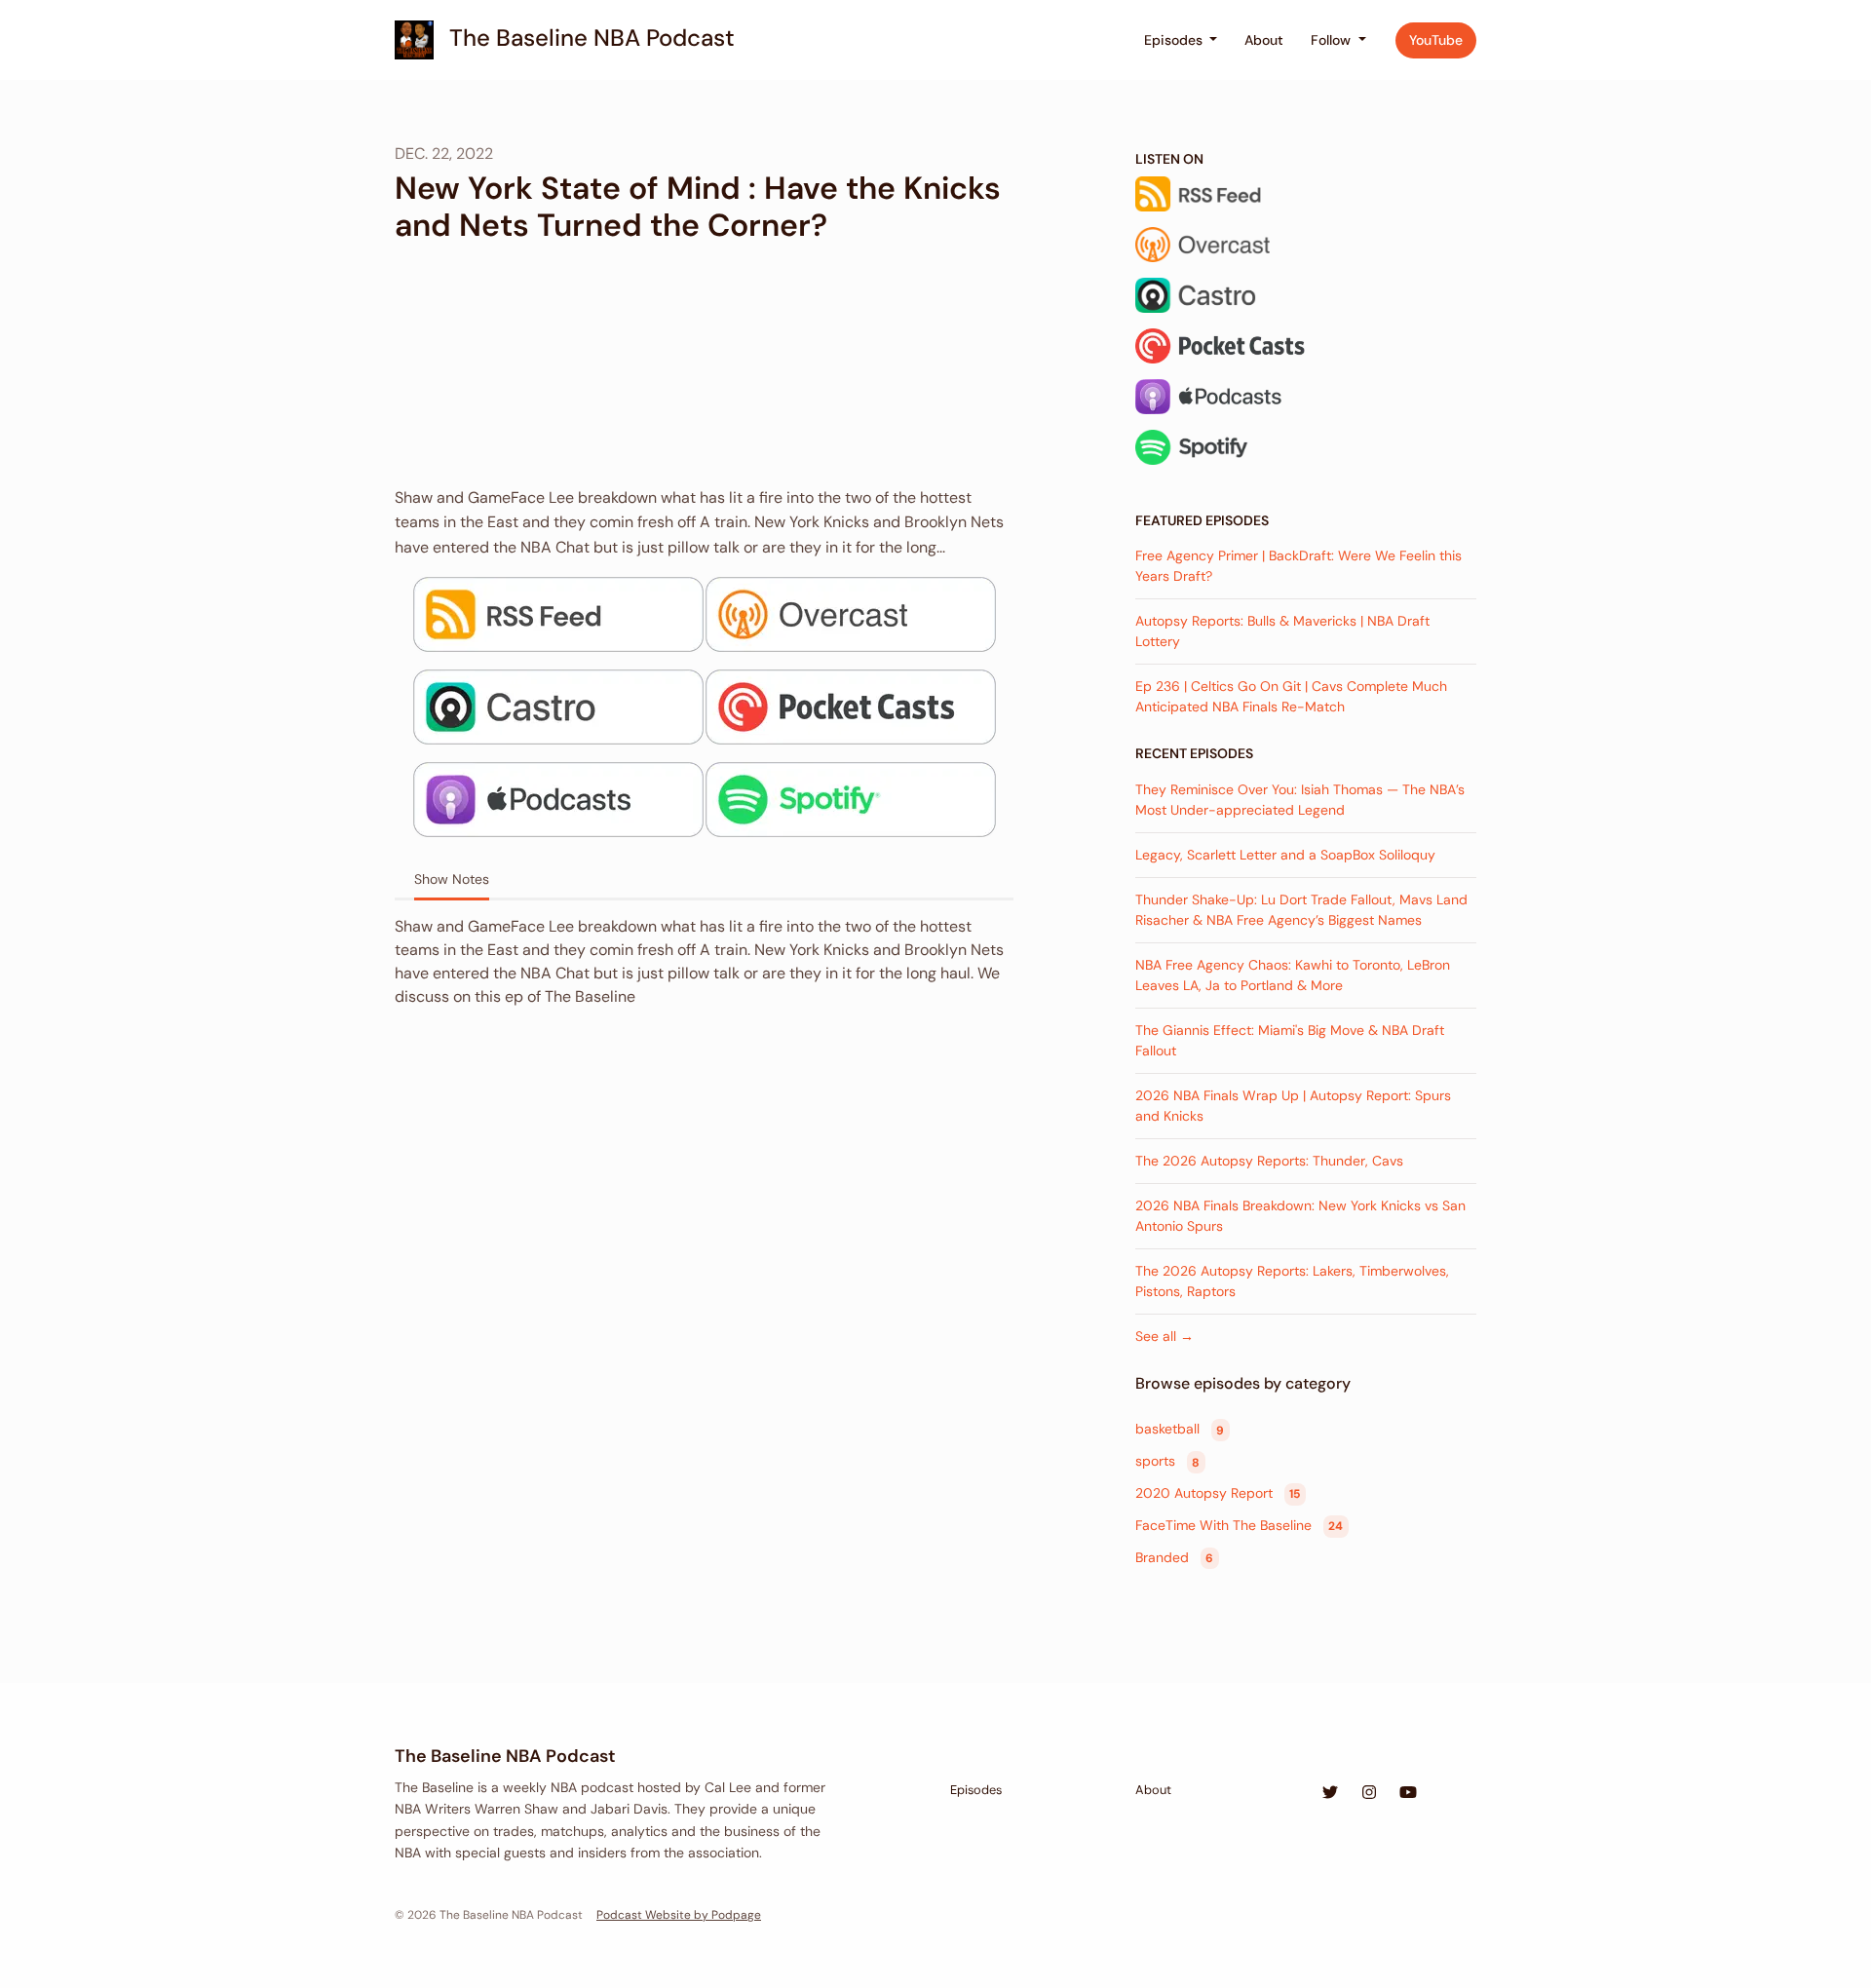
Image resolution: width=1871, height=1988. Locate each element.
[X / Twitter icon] (1330, 1793)
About (1264, 40)
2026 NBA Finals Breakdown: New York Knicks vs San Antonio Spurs (1300, 1216)
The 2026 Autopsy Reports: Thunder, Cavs (1269, 1161)
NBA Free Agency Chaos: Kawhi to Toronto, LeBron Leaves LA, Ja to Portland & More (1293, 975)
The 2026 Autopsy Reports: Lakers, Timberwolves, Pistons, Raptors (1292, 1281)
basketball (1180, 1430)
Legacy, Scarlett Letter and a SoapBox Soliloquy (1285, 855)
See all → (1165, 1336)
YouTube (1436, 40)
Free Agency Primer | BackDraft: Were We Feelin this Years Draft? (1298, 566)
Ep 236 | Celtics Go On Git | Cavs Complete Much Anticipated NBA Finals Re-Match (1291, 696)
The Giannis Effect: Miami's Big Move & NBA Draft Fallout (1290, 1040)
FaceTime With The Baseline (1239, 1525)
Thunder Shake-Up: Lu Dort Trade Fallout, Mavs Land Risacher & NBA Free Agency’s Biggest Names (1301, 910)
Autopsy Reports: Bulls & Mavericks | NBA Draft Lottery (1282, 631)
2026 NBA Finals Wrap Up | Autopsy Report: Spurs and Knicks (1293, 1106)
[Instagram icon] (1369, 1793)
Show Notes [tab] (452, 879)
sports (1167, 1462)
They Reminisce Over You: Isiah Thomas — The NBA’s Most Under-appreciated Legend (1300, 800)
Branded (1174, 1557)
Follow (1333, 40)
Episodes (1175, 40)
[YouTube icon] (1408, 1793)
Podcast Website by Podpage (679, 1915)
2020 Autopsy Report (1218, 1493)
